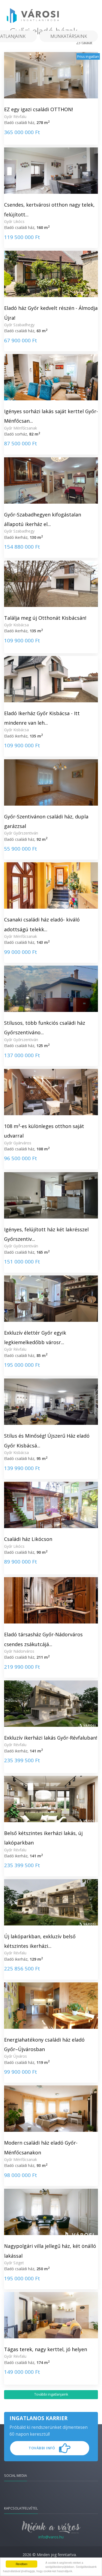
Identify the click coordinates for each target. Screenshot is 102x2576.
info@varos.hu (51, 2537)
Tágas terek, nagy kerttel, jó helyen (46, 2349)
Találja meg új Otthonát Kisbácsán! (45, 618)
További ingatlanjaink (51, 2394)
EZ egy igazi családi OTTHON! (38, 109)
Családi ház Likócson (28, 1539)
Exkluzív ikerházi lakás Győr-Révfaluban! (51, 1738)
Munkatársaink (69, 36)
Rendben (22, 2564)
